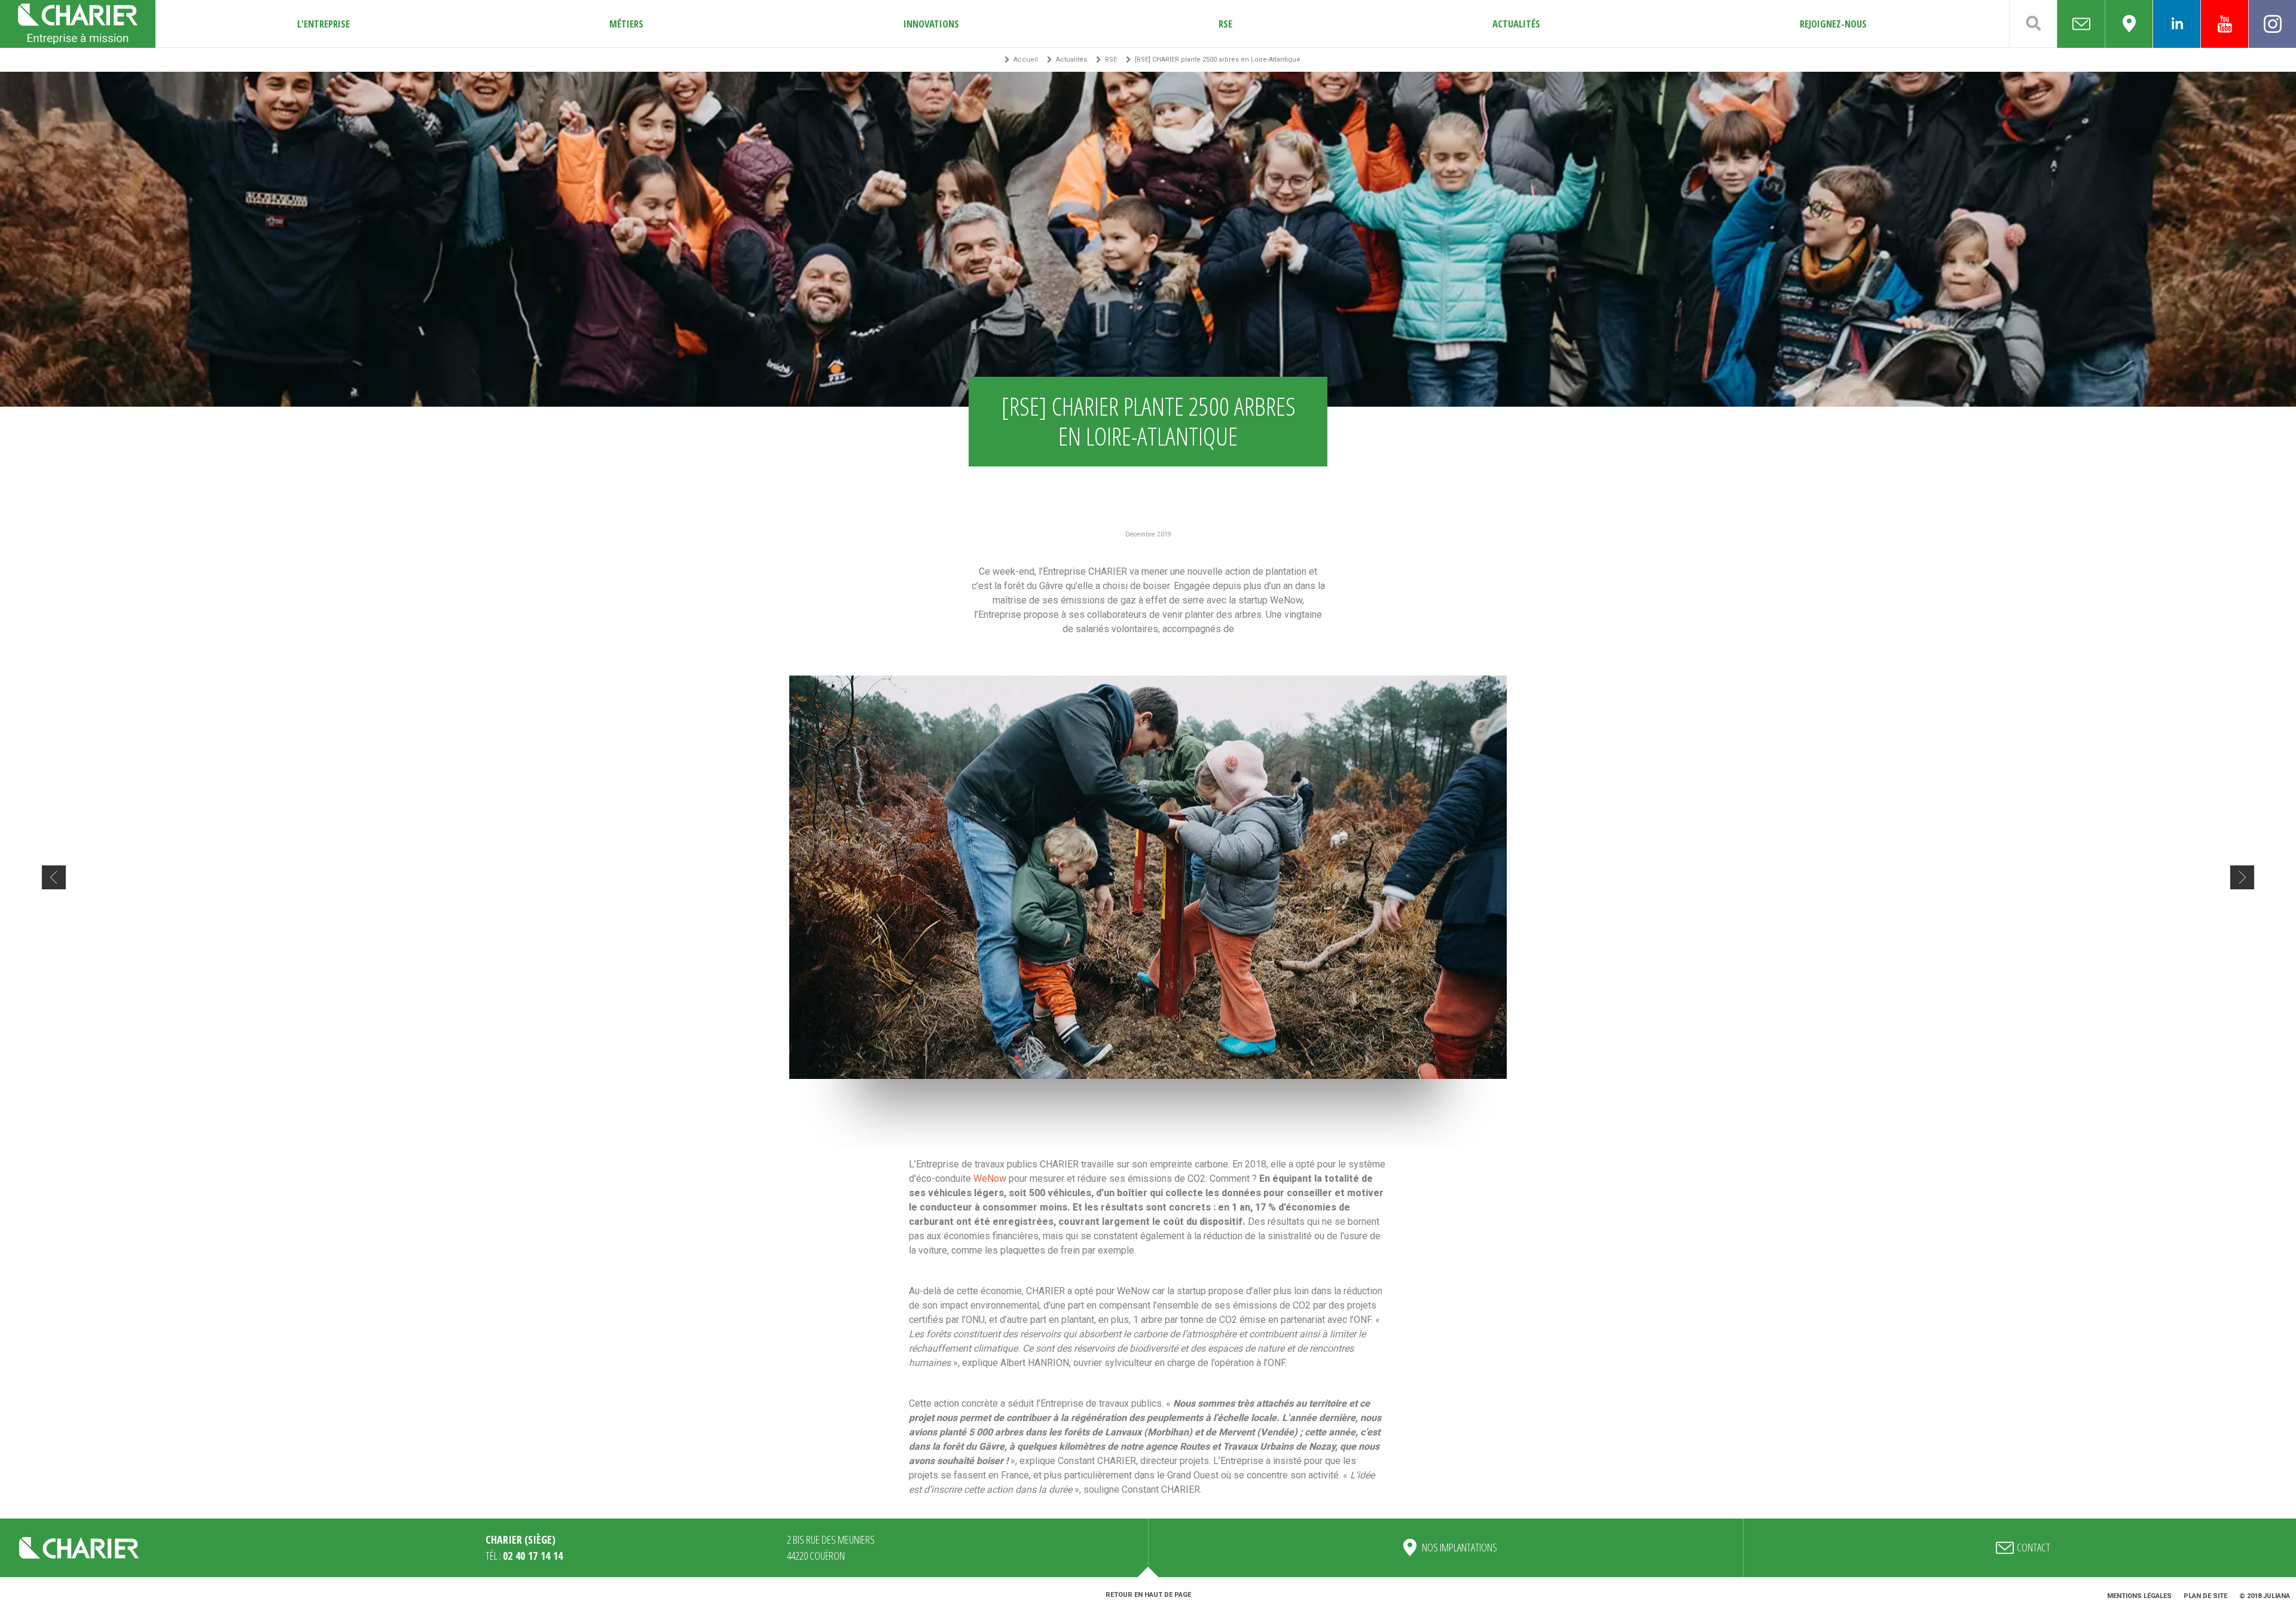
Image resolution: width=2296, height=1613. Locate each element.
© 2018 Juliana (2265, 1596)
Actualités (1516, 24)
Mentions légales (2139, 1596)
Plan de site (2205, 1596)
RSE (1225, 24)
